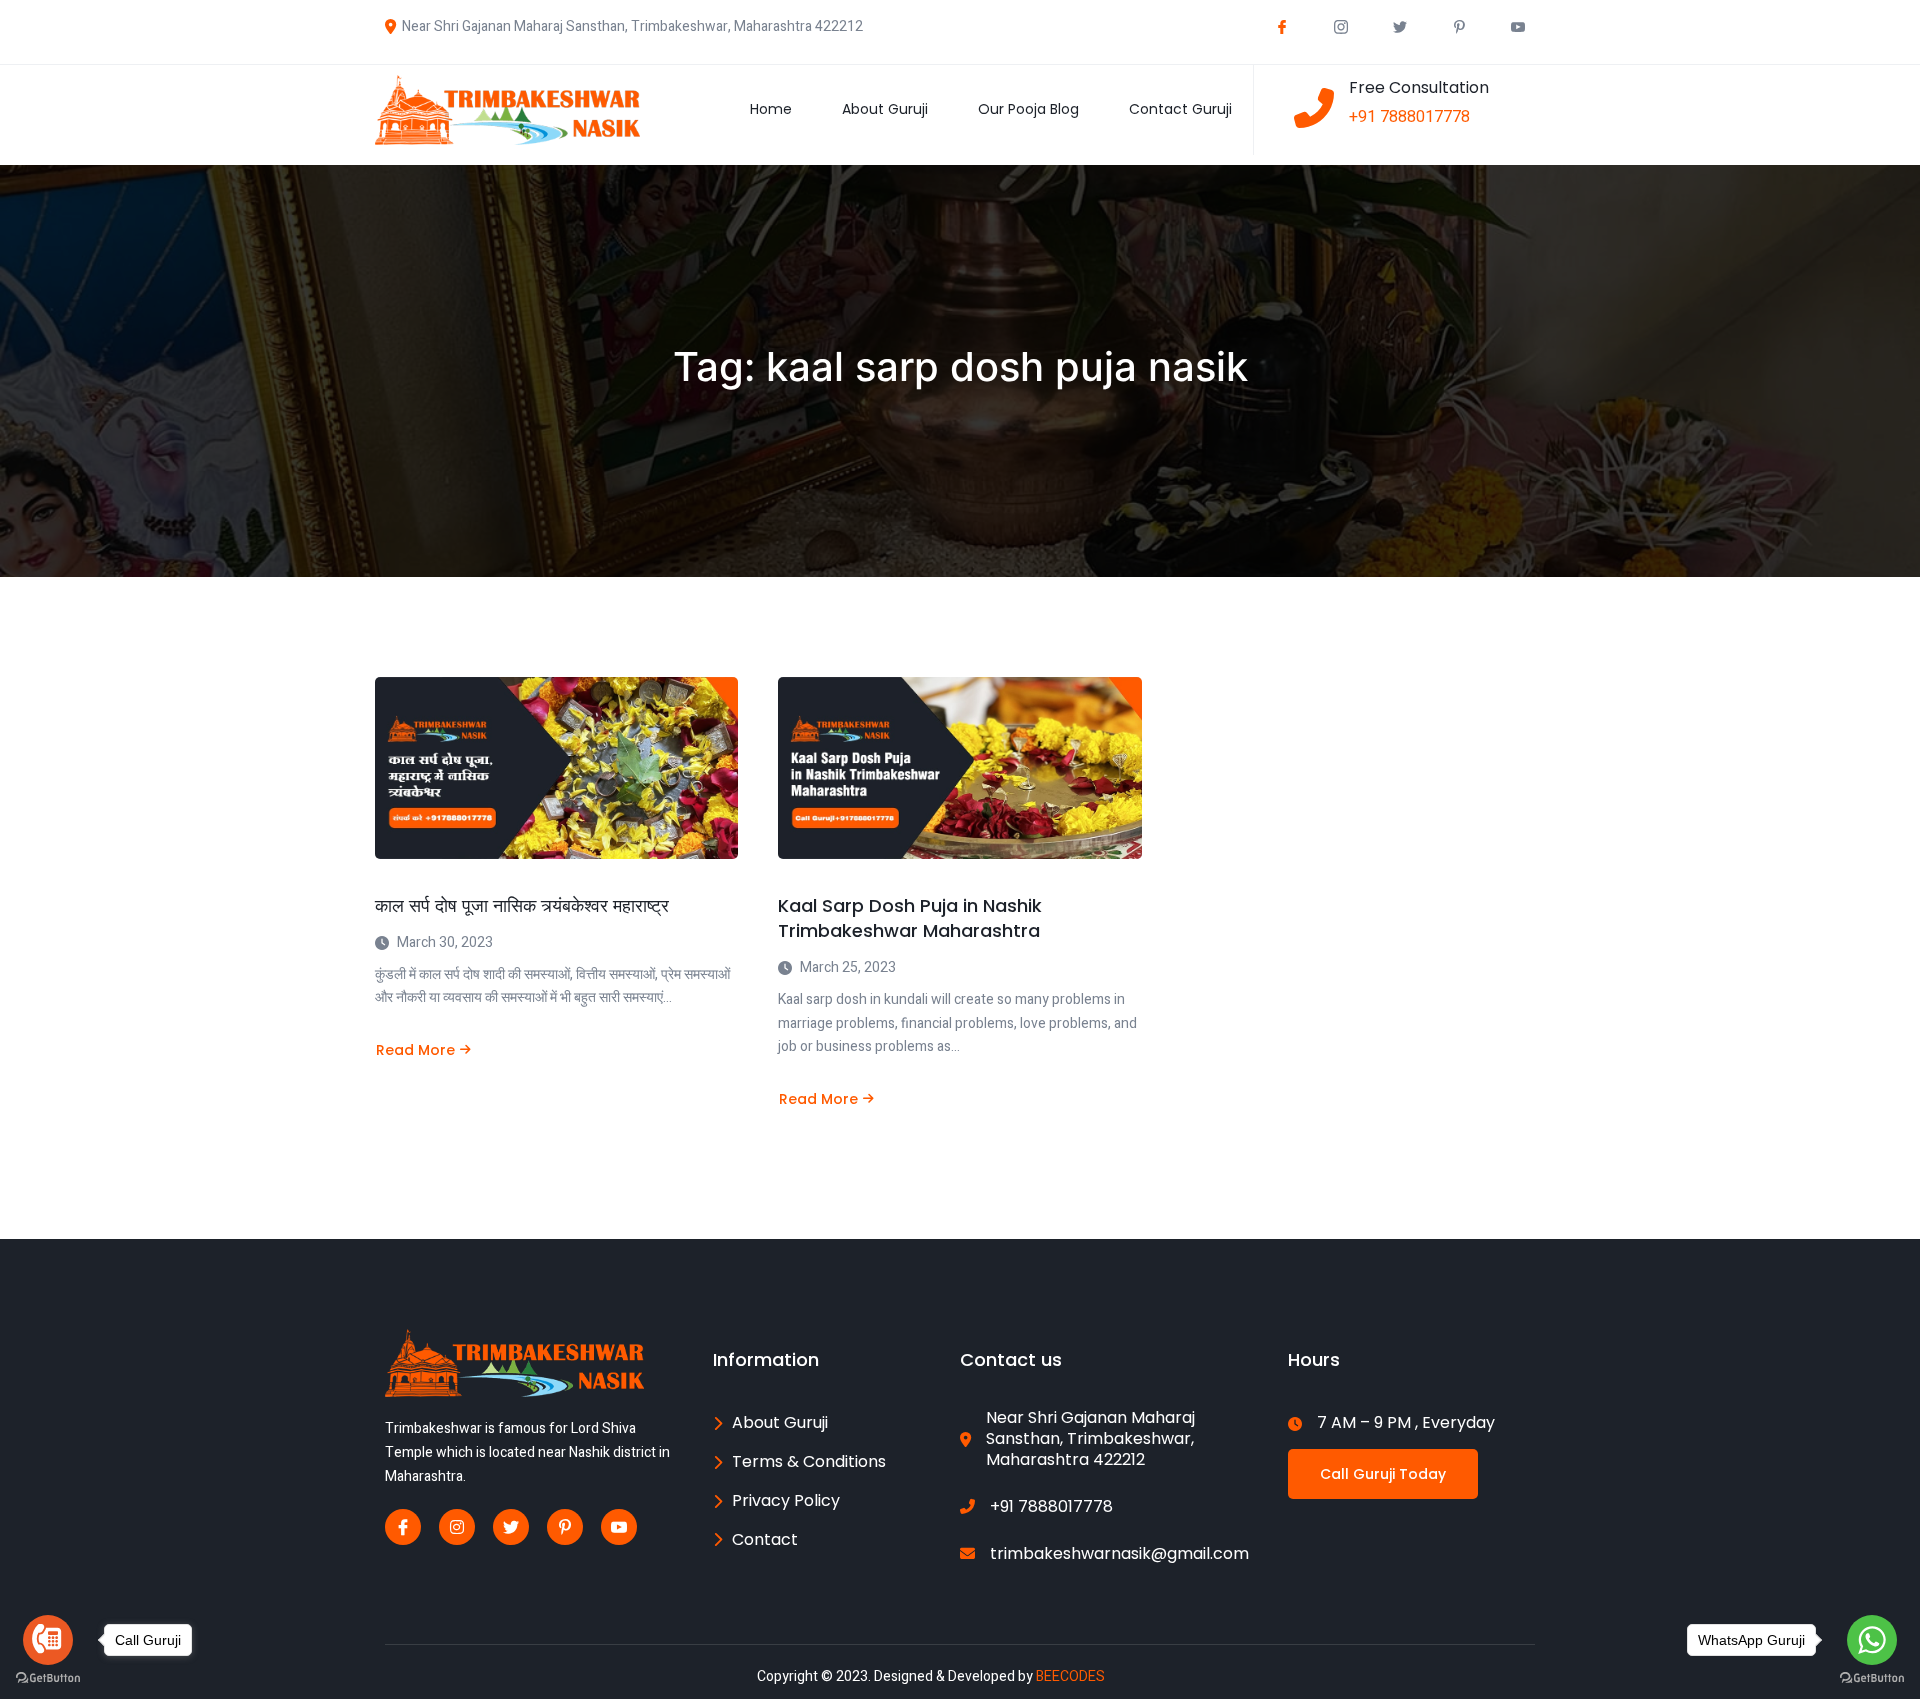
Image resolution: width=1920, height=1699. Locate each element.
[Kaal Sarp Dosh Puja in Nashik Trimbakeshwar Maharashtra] (959, 768)
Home (771, 109)
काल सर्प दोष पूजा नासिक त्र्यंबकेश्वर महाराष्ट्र (522, 905)
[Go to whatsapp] (1872, 1640)
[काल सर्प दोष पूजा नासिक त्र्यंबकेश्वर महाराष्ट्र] (556, 768)
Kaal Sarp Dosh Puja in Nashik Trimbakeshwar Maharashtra (910, 918)
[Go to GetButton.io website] (48, 1678)
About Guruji (885, 109)
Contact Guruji (1180, 109)
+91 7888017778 (1409, 117)
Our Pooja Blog (1028, 109)
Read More (415, 1050)
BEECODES (1070, 1676)
